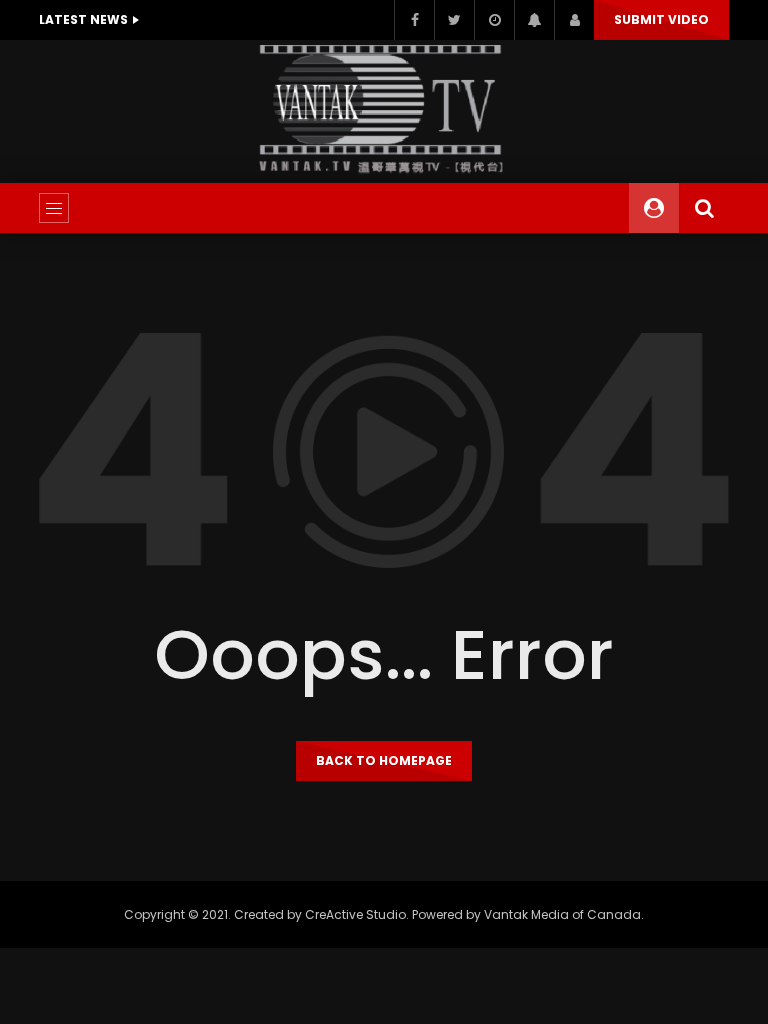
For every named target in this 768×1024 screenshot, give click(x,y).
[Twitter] (454, 20)
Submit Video (661, 19)
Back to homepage (384, 760)
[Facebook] (414, 20)
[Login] (574, 20)
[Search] (704, 208)
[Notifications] (534, 20)
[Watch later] (494, 20)
